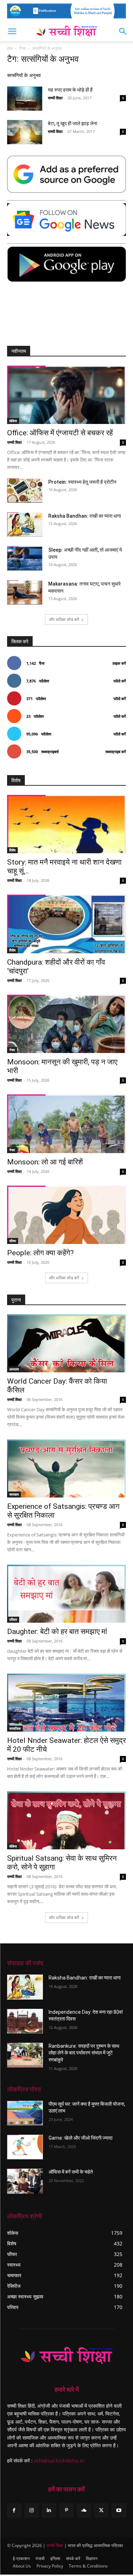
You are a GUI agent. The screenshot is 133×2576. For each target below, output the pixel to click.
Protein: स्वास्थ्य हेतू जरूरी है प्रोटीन (82, 482)
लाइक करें (119, 663)
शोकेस (13, 421)
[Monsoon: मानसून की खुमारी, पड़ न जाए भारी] (66, 1024)
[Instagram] (32, 2510)
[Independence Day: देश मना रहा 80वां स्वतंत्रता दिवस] (25, 2021)
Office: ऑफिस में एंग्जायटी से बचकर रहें (60, 433)
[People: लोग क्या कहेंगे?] (66, 1215)
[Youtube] (119, 2510)
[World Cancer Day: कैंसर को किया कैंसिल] (66, 1343)
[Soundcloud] (84, 2510)
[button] (12, 31)
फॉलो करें (120, 681)
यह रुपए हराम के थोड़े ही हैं (70, 90)
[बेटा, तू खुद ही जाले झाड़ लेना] (25, 132)
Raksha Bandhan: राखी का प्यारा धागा (85, 516)
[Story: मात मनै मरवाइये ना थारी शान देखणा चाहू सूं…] (66, 824)
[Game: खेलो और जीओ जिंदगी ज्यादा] (25, 2147)
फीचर (13, 1241)
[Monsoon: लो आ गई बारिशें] (66, 1124)
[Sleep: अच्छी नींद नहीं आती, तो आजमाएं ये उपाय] (25, 559)
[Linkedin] (49, 2510)
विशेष (12, 850)
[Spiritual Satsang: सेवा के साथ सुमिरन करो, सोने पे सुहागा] (66, 1820)
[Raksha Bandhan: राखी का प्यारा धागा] (25, 525)
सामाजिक (15, 1728)
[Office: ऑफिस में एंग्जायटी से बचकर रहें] (66, 395)
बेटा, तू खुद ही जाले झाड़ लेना (73, 123)
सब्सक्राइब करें (116, 752)
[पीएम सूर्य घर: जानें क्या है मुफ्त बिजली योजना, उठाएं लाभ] (25, 2113)
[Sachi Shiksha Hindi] (66, 2356)
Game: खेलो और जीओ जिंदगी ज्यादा (81, 2138)
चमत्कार (14, 1494)
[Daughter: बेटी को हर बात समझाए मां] (66, 1594)
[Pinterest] (66, 2510)
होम (10, 48)
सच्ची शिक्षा (55, 98)
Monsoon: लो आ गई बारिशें (45, 1162)
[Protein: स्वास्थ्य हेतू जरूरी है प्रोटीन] (25, 491)
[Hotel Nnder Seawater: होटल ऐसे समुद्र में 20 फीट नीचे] (66, 1703)
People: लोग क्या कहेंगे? (40, 1253)
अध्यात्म (14, 1369)
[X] (101, 2510)
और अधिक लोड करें (64, 619)
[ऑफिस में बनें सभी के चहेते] (25, 2181)
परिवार (13, 1620)
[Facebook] (14, 2510)
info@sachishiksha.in (59, 2461)
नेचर (12, 1050)
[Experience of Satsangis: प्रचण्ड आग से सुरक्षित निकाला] (66, 1469)
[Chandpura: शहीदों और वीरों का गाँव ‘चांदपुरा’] (66, 924)
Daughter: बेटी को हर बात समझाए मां (57, 1632)
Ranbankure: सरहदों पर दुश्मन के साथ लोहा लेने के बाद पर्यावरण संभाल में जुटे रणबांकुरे (84, 2053)
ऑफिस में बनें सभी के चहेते (71, 2172)
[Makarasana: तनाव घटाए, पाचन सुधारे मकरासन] (25, 592)
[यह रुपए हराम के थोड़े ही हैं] (25, 98)
